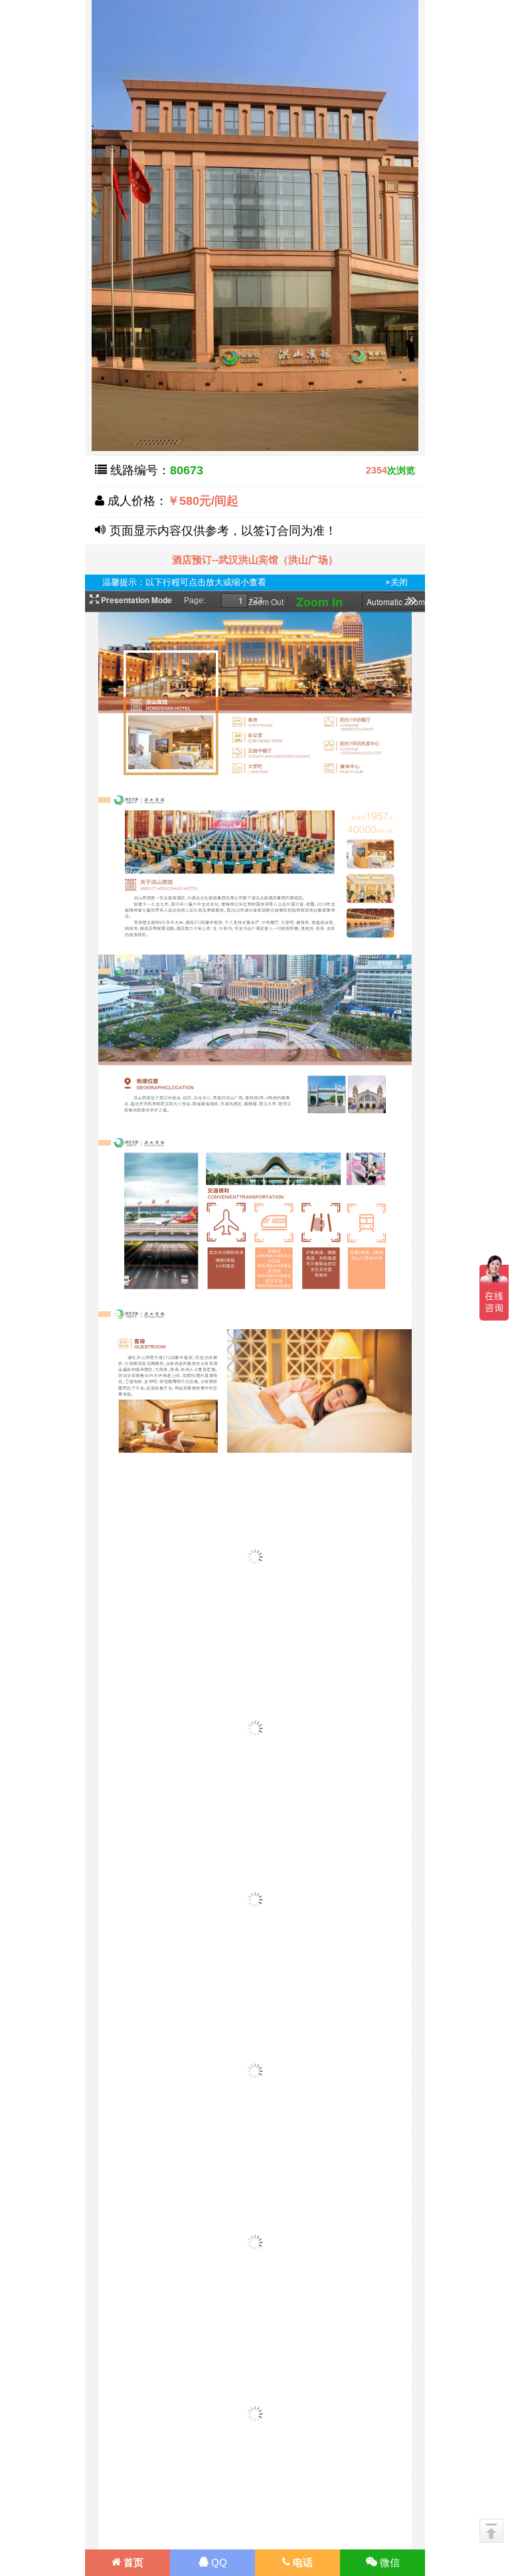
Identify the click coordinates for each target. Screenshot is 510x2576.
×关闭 (396, 582)
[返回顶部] (491, 2531)
